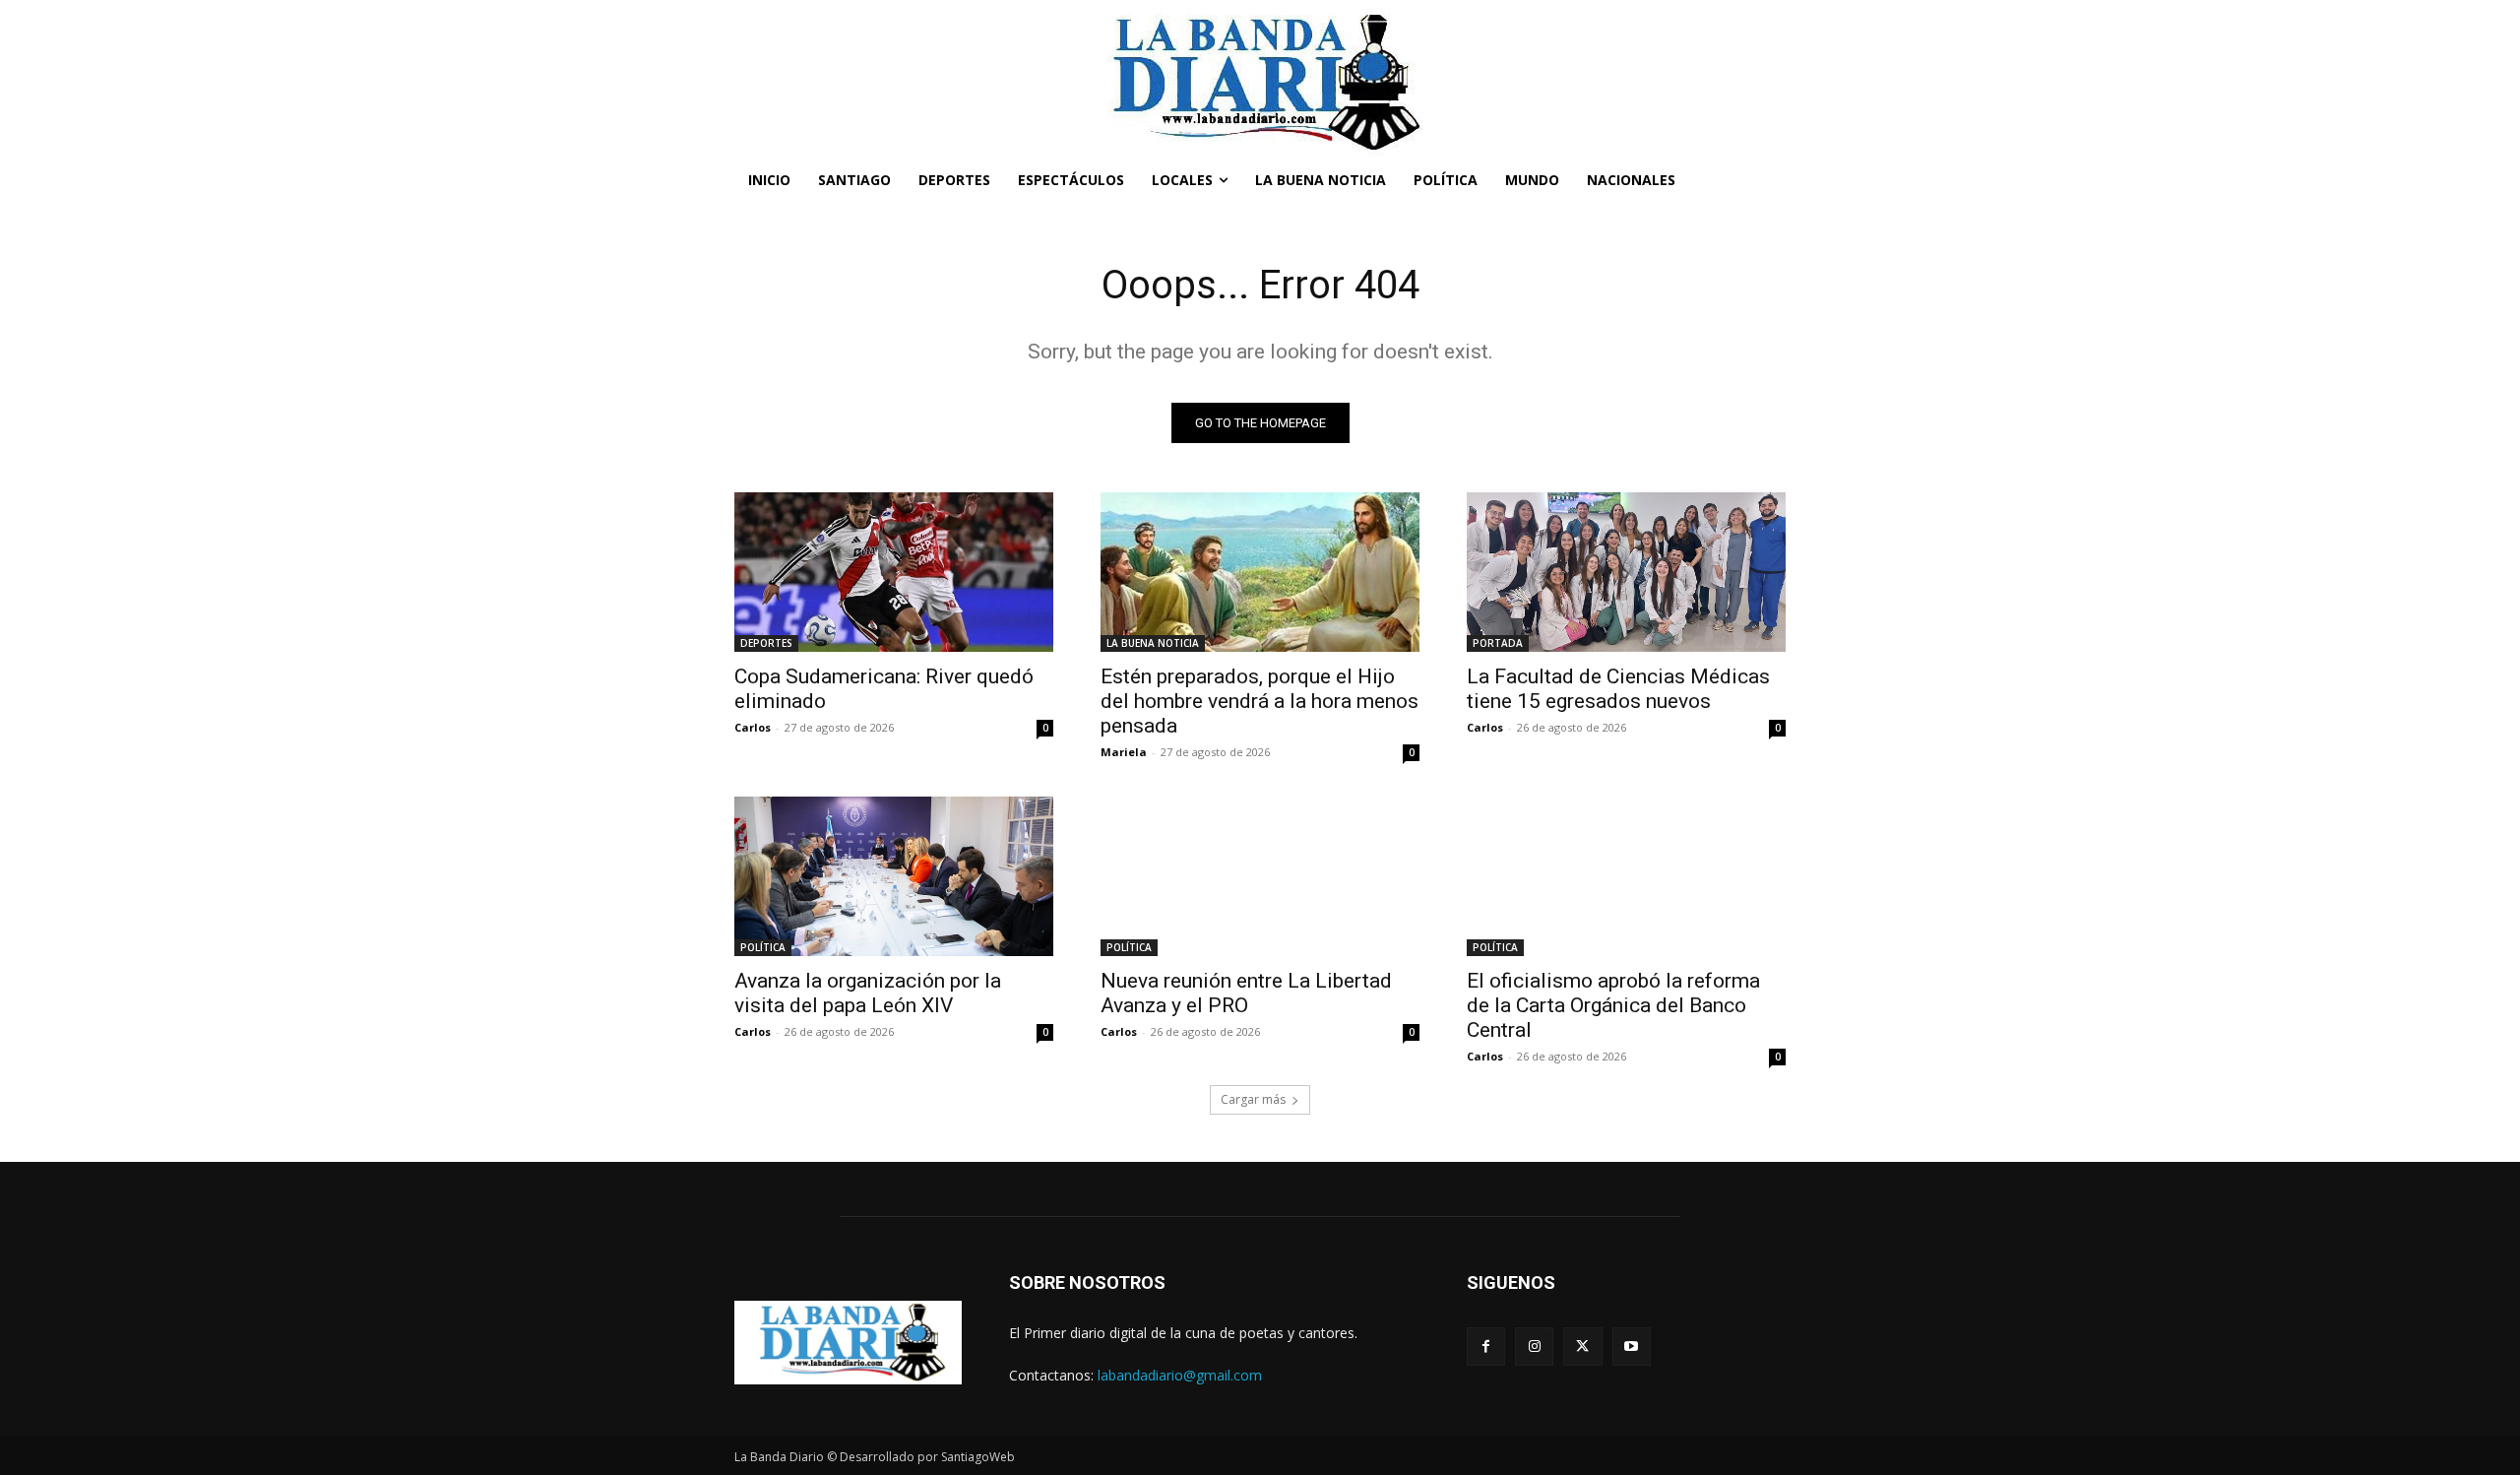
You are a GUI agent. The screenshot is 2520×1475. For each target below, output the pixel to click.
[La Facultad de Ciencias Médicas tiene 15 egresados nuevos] (1626, 572)
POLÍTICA (763, 947)
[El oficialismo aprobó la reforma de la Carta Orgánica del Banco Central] (1626, 876)
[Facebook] (1486, 1347)
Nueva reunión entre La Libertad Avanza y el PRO (1246, 993)
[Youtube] (1632, 1347)
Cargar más (1253, 1099)
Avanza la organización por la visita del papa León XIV (868, 993)
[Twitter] (1582, 1347)
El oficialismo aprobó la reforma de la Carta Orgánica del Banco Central (1613, 1005)
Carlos (753, 727)
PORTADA (1498, 643)
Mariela (1124, 752)
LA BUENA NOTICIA (1153, 643)
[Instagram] (1534, 1347)
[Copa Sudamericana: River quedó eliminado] (894, 572)
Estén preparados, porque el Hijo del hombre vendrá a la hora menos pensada (1260, 701)
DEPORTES (766, 643)
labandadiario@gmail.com (1180, 1375)
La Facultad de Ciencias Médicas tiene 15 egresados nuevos (1618, 689)
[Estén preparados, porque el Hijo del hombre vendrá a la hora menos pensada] (1260, 572)
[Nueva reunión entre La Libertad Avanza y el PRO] (1260, 876)
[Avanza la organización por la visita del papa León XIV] (894, 876)
